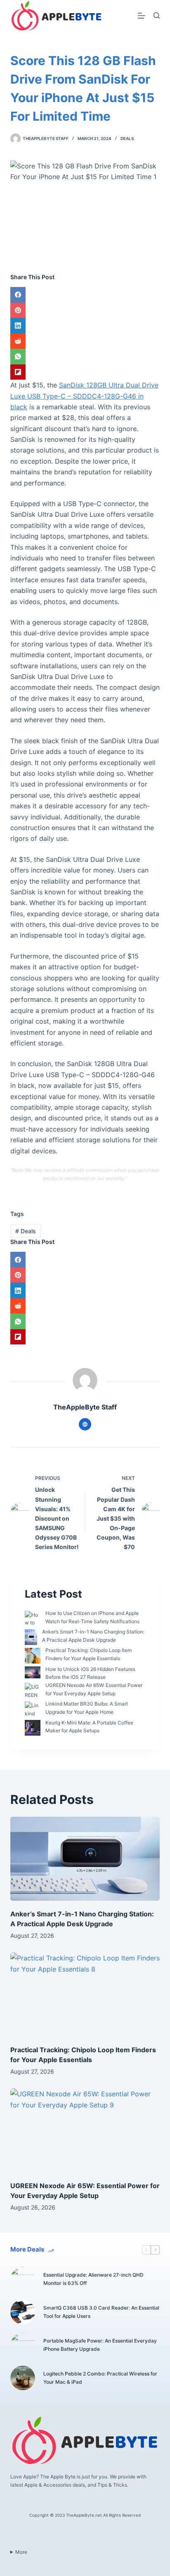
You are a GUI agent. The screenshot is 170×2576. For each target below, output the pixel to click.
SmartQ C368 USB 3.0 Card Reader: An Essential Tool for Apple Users (101, 2312)
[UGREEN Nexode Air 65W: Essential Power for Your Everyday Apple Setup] (85, 2130)
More (21, 2552)
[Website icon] (85, 1424)
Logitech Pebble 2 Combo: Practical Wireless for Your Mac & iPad (100, 2378)
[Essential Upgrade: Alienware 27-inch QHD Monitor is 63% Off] (23, 2279)
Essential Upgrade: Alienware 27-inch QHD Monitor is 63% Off (93, 2279)
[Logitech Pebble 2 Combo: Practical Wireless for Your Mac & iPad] (23, 2378)
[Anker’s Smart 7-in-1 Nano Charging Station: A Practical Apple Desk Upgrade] (85, 1859)
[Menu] (142, 16)
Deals (127, 138)
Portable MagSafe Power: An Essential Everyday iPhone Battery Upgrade (100, 2345)
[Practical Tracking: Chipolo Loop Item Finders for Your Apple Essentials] (85, 1995)
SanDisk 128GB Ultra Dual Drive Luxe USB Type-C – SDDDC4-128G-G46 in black (84, 396)
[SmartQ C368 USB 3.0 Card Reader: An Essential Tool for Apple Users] (23, 2312)
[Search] (157, 15)
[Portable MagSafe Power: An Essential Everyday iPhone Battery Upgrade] (23, 2345)
